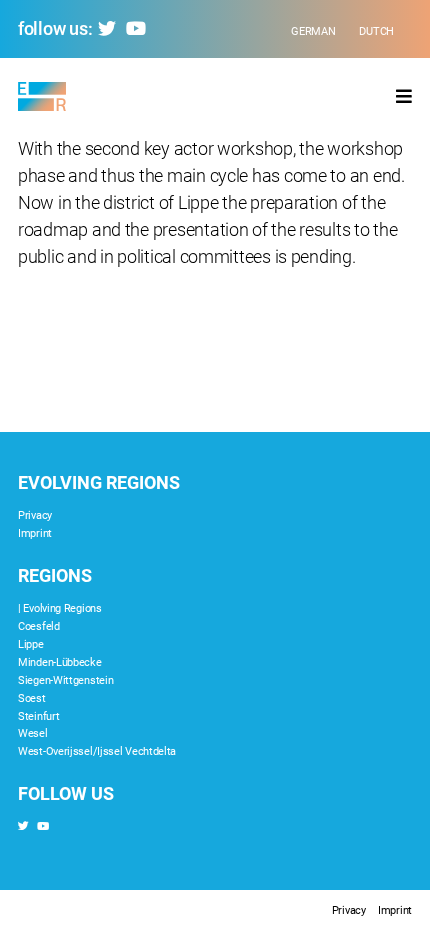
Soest (32, 698)
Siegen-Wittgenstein (65, 680)
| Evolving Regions (60, 608)
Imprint (35, 533)
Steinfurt (38, 716)
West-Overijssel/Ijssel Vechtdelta (97, 751)
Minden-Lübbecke (60, 662)
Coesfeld (39, 626)
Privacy (35, 515)
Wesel (33, 733)
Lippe (31, 644)
